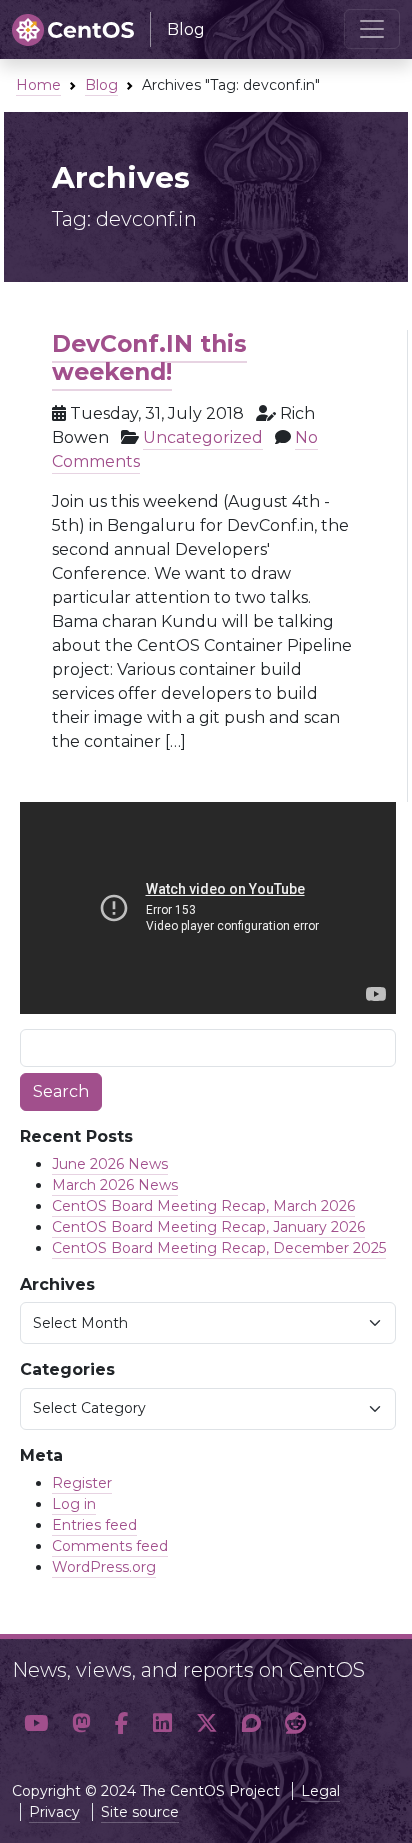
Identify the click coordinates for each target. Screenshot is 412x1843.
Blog (101, 85)
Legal (320, 1791)
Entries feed (94, 1525)
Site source (140, 1812)
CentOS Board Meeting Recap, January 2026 (208, 1227)
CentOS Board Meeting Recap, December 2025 (219, 1248)
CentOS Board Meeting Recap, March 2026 (203, 1206)
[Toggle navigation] (372, 29)
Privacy (54, 1812)
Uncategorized (203, 437)
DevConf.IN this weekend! (149, 357)
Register (82, 1483)
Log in (74, 1504)
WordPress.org (104, 1567)
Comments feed (110, 1546)
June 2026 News (110, 1164)
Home (38, 85)
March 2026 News (115, 1185)
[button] (36, 1723)
